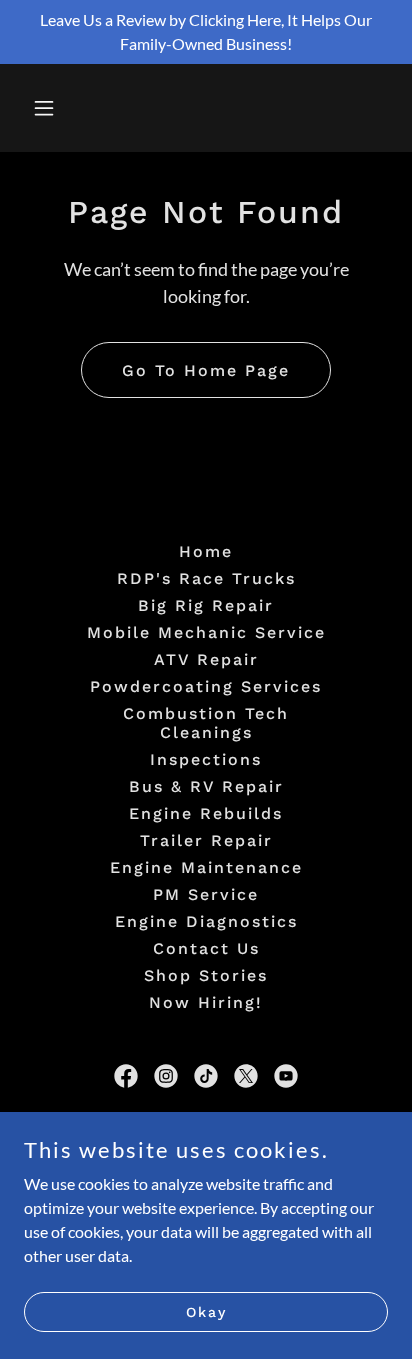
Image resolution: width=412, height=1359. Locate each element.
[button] (65, 108)
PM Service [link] (206, 894)
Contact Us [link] (206, 948)
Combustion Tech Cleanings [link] (206, 723)
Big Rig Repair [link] (206, 605)
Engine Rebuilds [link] (206, 813)
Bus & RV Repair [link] (206, 786)
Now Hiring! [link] (206, 1002)
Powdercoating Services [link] (206, 686)
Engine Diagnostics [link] (206, 921)
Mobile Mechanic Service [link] (206, 632)
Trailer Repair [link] (206, 840)
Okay (206, 1311)
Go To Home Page (206, 370)
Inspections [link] (206, 759)
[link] (126, 1076)
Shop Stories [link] (206, 975)
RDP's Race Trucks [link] (206, 578)
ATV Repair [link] (206, 659)
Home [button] (206, 551)
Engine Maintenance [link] (206, 867)
